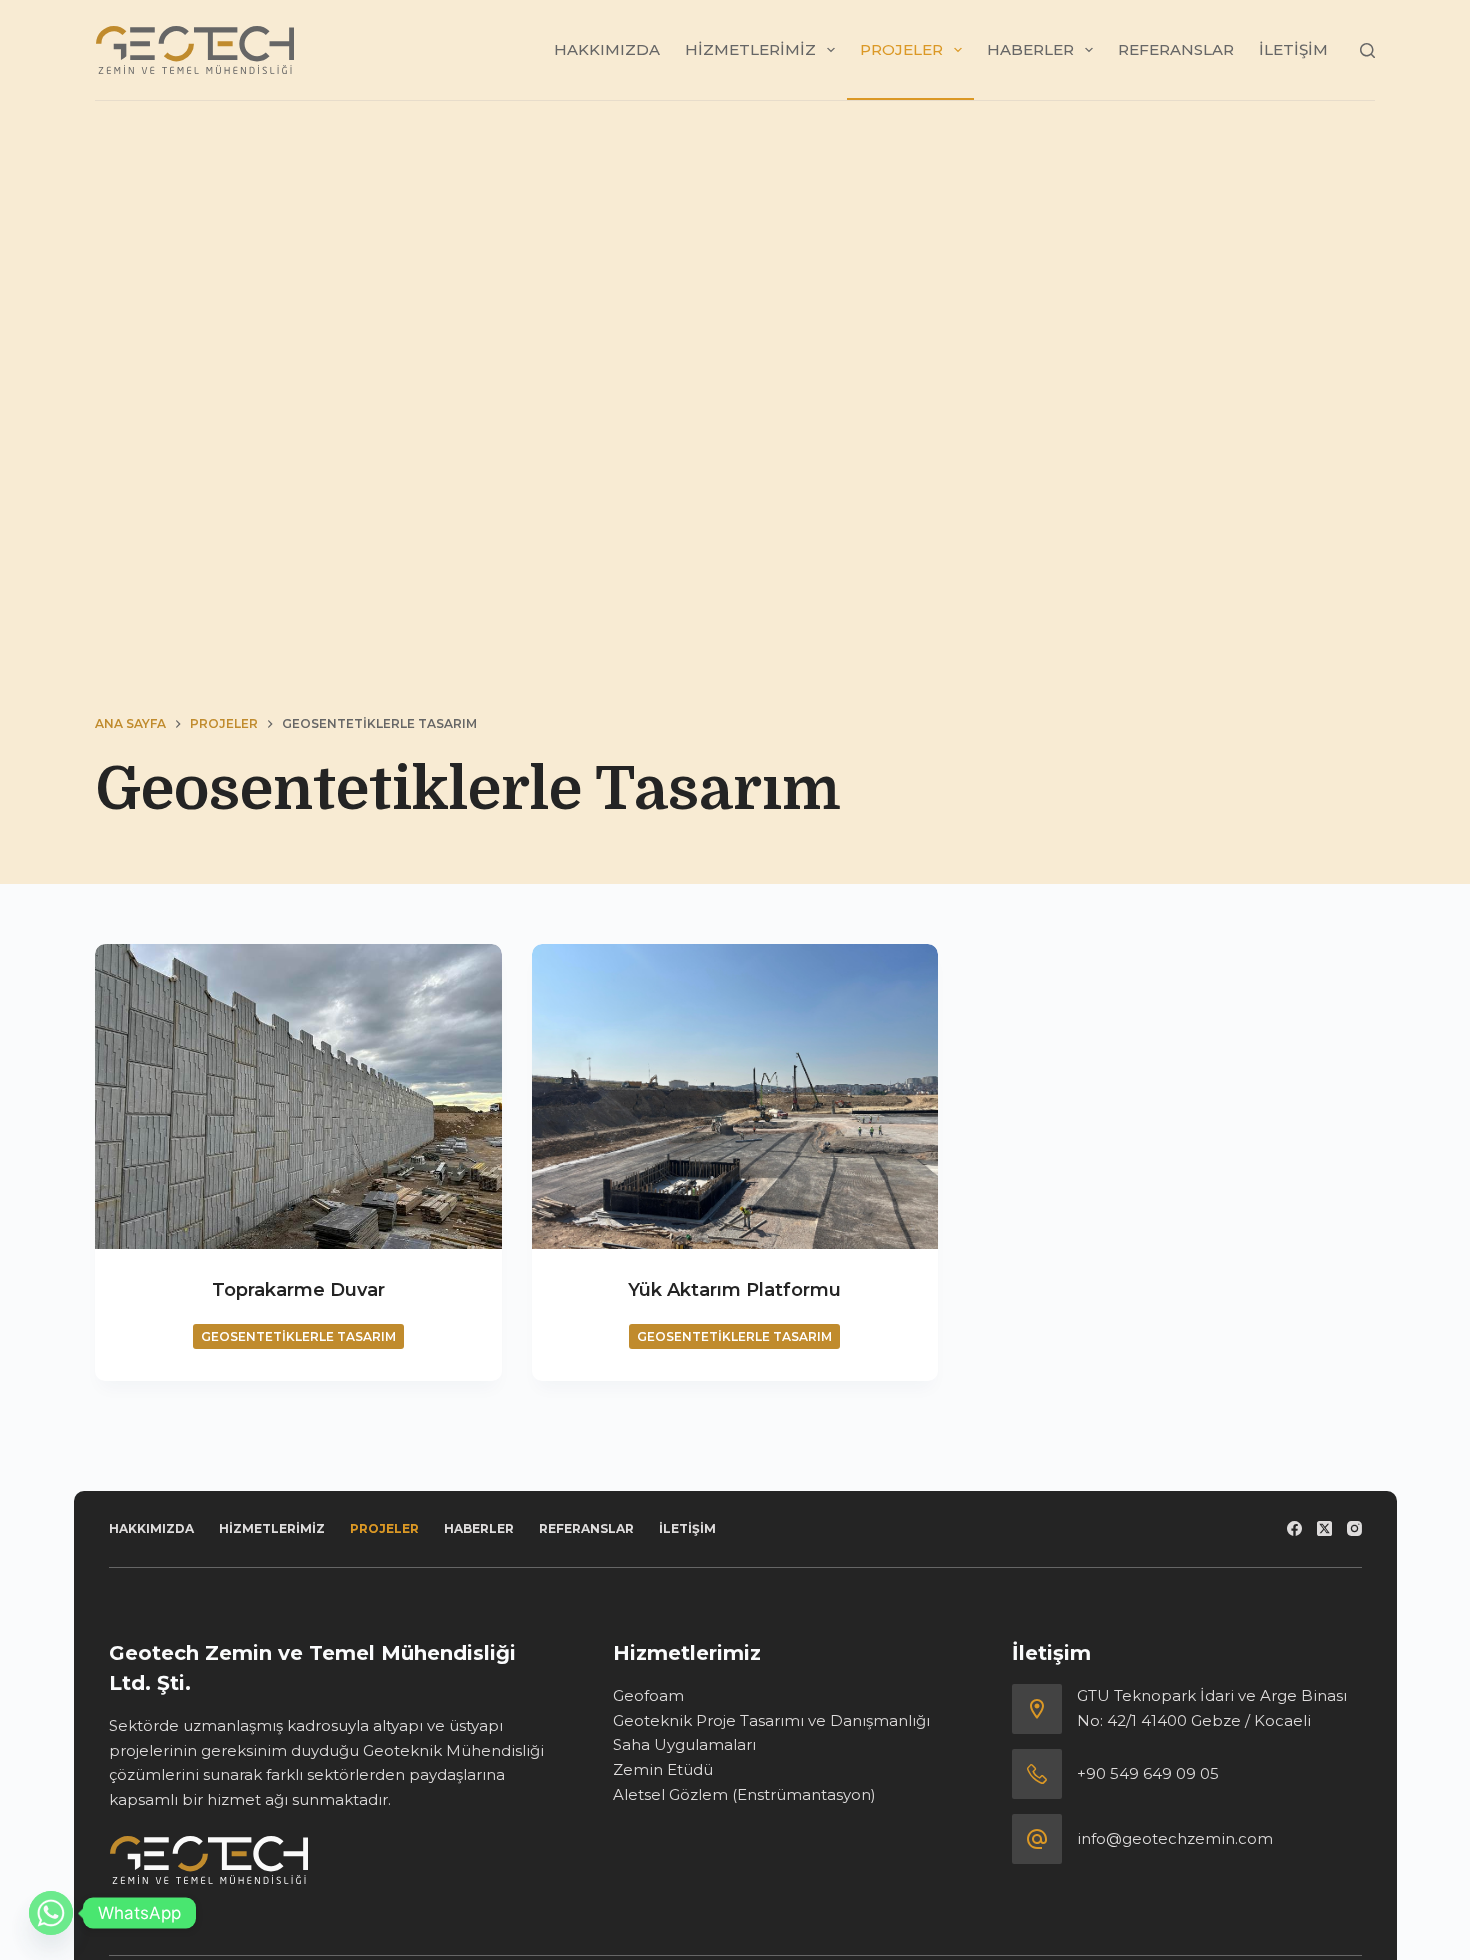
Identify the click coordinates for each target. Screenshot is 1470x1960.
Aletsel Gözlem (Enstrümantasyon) (744, 1794)
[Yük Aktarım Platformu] (735, 1096)
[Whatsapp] (51, 1913)
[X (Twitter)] (1324, 1528)
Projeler (901, 49)
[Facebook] (1294, 1528)
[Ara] (1367, 50)
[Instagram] (1354, 1528)
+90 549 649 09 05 (1148, 1773)
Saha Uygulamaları (684, 1744)
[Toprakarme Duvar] (298, 1096)
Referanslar (1176, 49)
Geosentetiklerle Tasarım (298, 1336)
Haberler (1030, 49)
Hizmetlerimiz (750, 49)
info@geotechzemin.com (1175, 1838)
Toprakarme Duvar (298, 1290)
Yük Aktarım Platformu (734, 1290)
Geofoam (648, 1695)
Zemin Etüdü (663, 1769)
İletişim (1293, 49)
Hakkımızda (607, 49)
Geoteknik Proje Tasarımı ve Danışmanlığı (771, 1720)
